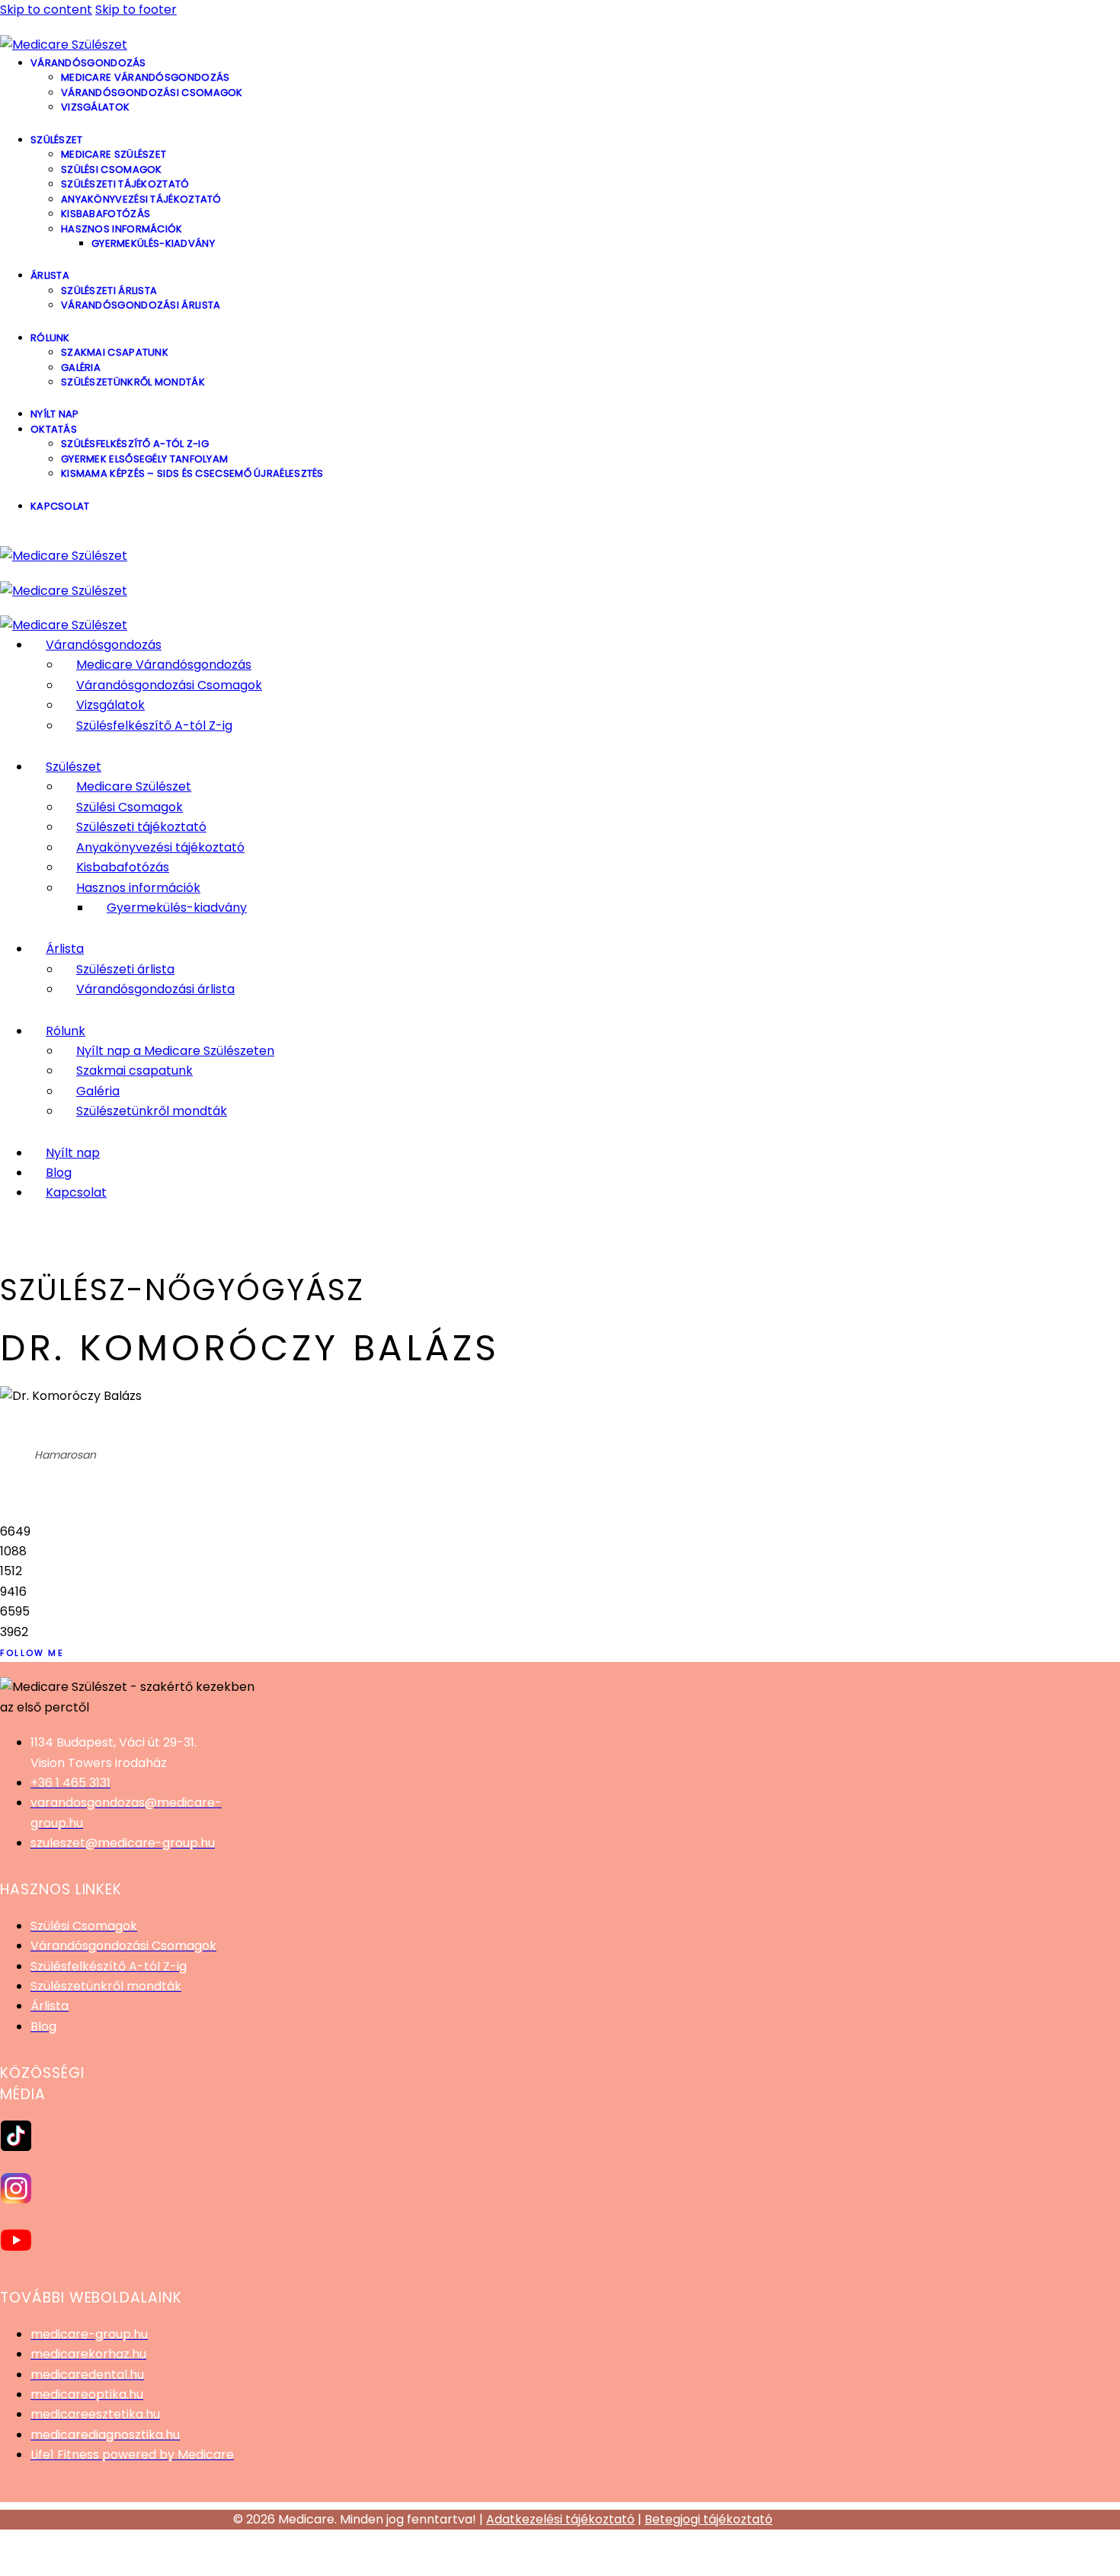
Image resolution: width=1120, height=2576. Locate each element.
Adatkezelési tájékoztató (560, 2519)
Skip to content (46, 10)
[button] (560, 2563)
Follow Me (32, 1653)
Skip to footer (136, 10)
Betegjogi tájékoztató (709, 2519)
